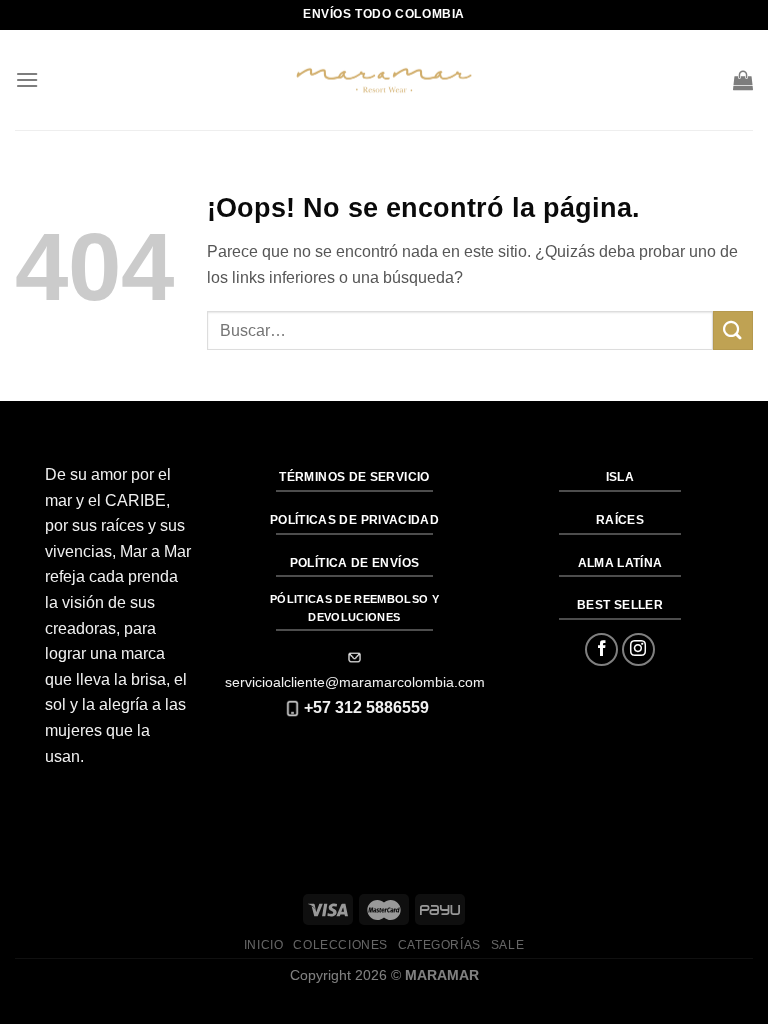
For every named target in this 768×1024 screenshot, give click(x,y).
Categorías (439, 945)
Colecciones (340, 945)
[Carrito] (743, 80)
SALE (507, 945)
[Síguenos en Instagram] (638, 649)
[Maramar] (384, 80)
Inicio (264, 945)
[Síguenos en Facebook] (601, 649)
